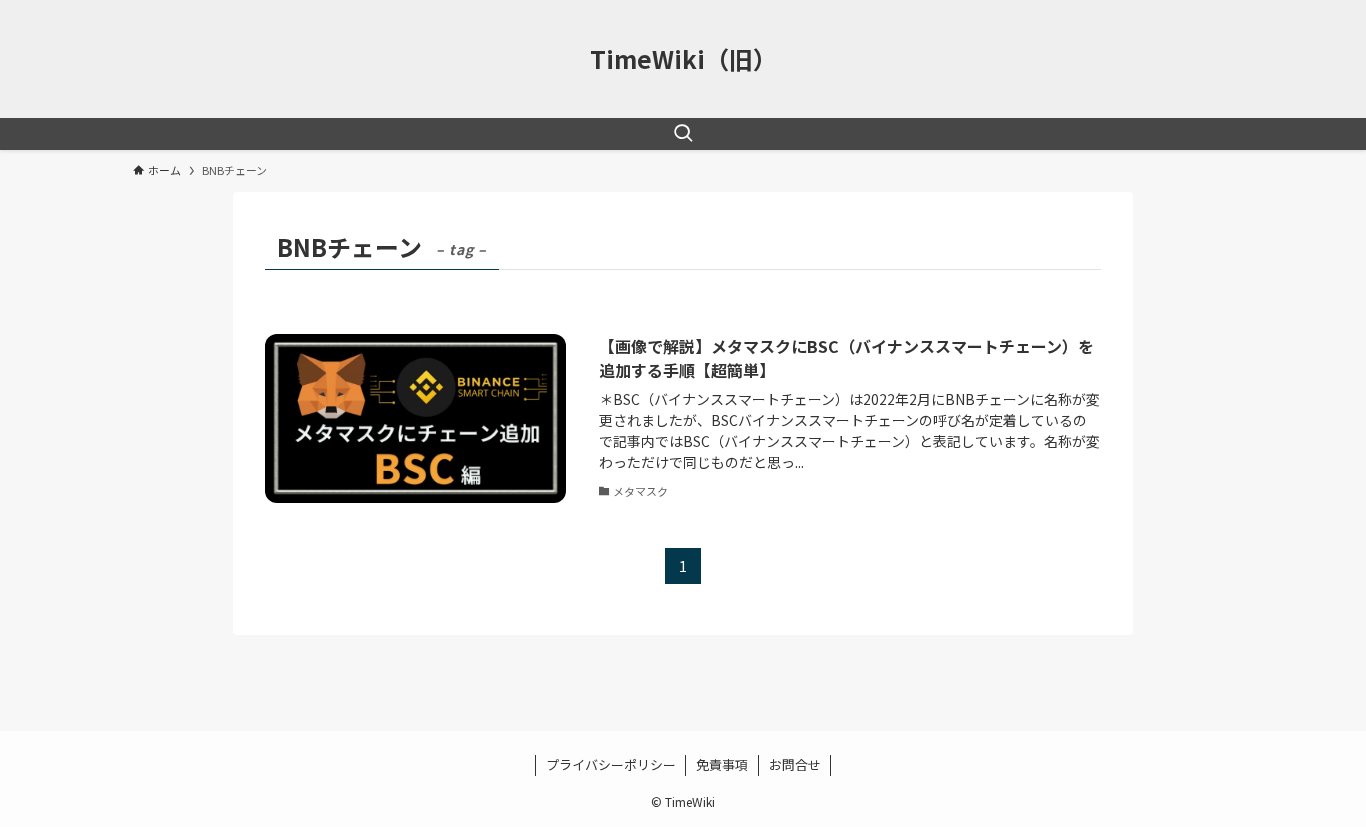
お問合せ (795, 764)
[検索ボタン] (683, 134)
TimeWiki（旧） (683, 59)
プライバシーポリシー (611, 764)
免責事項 (722, 764)
